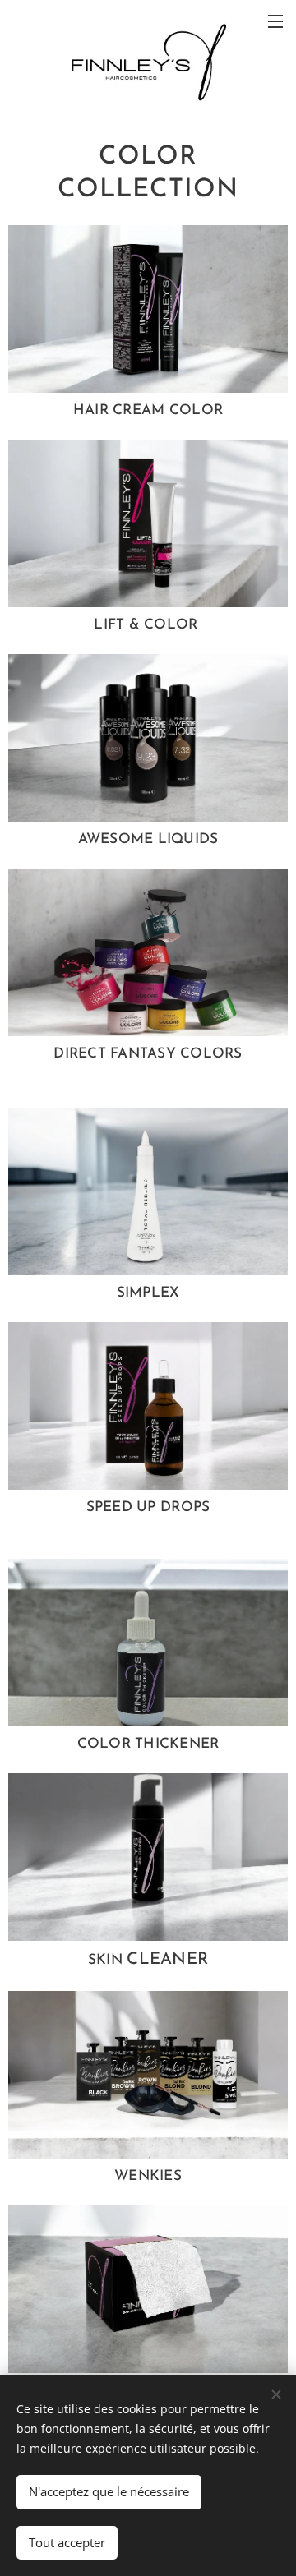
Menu (275, 21)
